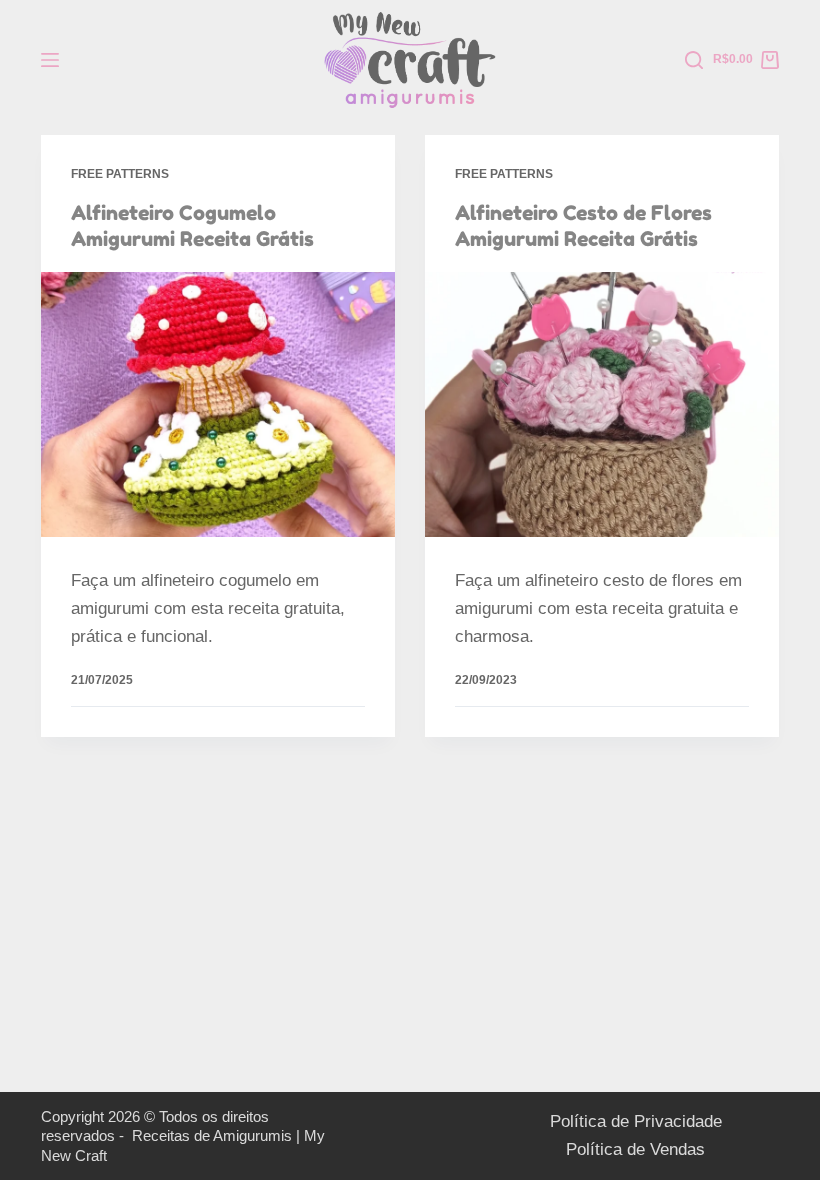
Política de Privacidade (636, 1121)
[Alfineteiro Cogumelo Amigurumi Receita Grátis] (218, 405)
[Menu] (50, 60)
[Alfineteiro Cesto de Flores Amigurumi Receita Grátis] (602, 405)
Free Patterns (120, 174)
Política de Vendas (635, 1149)
